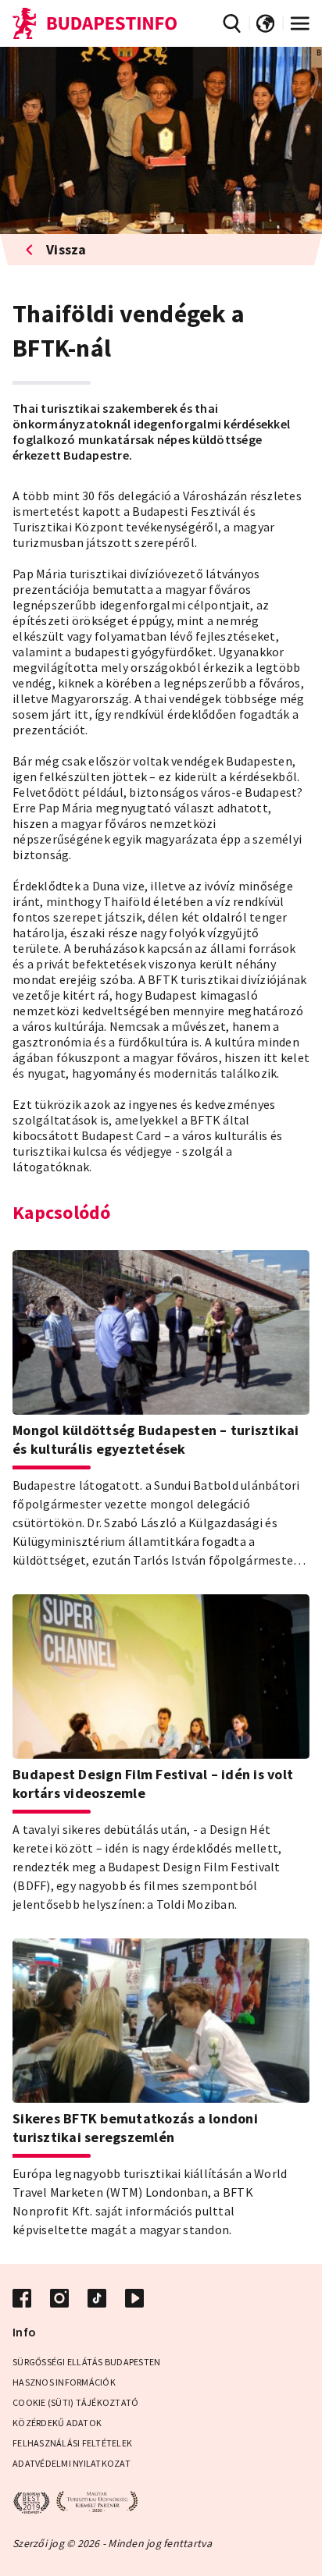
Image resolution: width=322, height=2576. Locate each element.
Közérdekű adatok (57, 2423)
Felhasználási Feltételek (72, 2443)
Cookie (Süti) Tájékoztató (75, 2402)
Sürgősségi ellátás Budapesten (86, 2362)
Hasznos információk (64, 2382)
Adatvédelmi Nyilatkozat (72, 2463)
